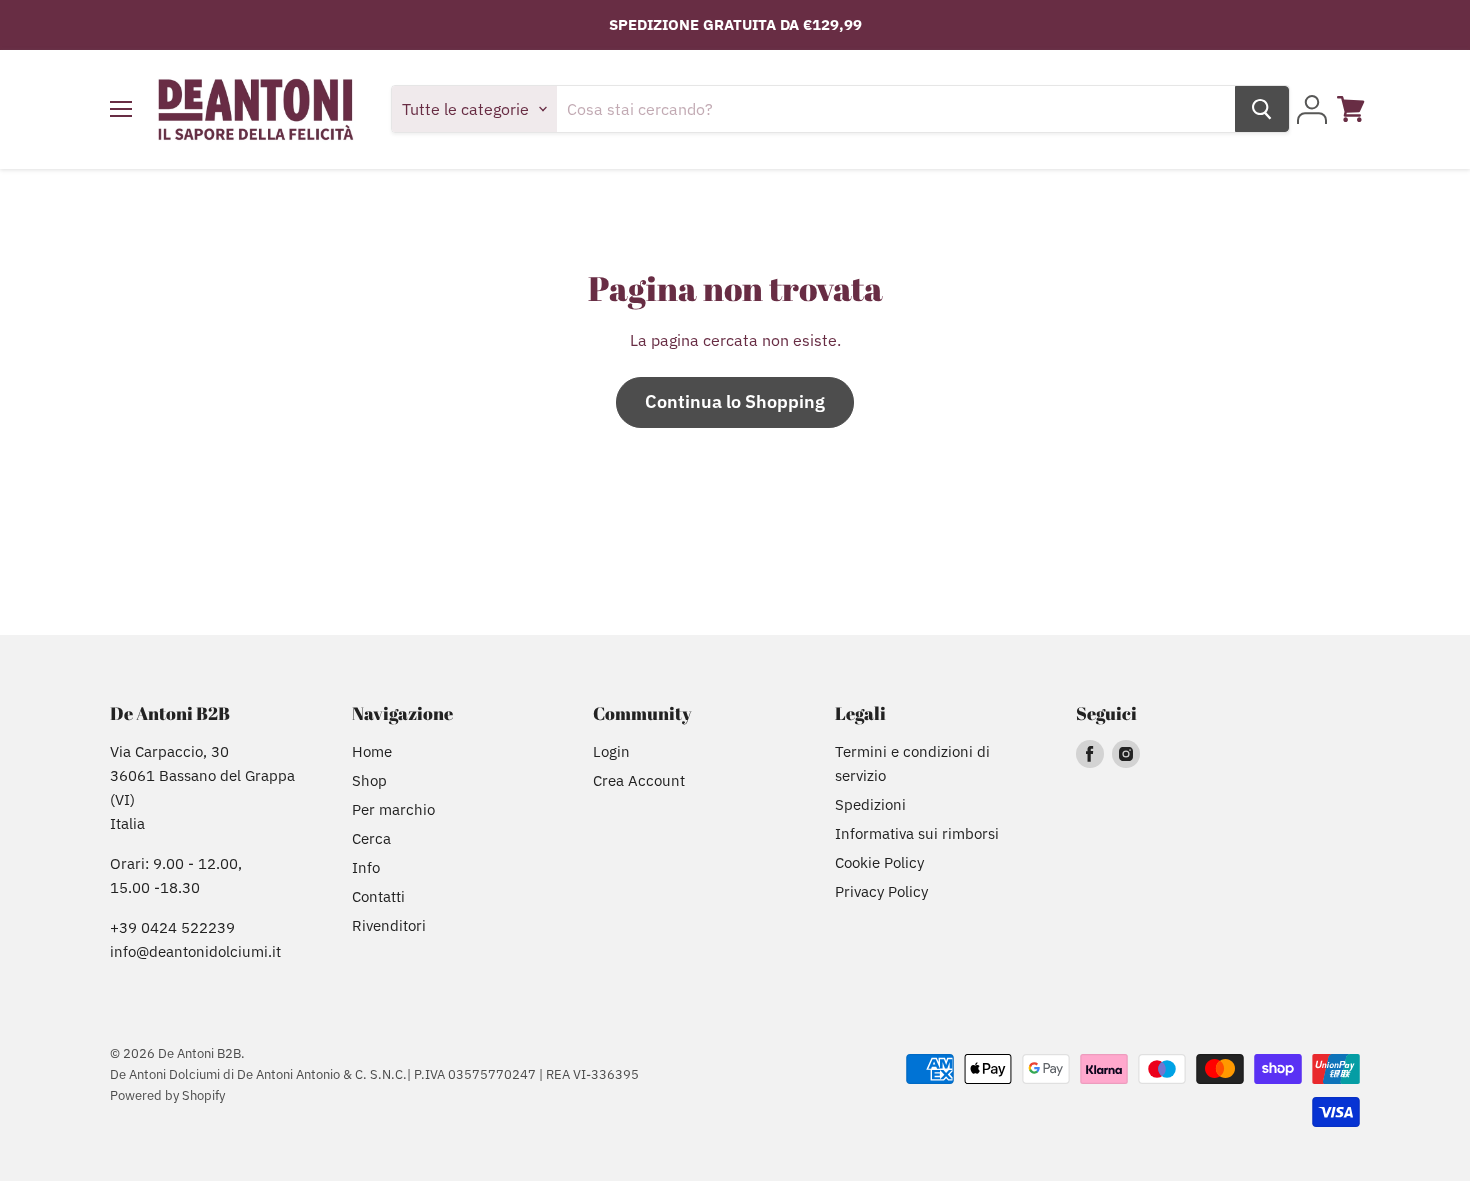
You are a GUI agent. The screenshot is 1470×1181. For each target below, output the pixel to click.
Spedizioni (870, 804)
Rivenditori (389, 925)
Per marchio (393, 809)
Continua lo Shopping (735, 401)
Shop (369, 780)
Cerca (371, 838)
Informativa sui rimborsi (917, 833)
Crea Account (639, 780)
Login (611, 751)
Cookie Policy (879, 862)
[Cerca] (1262, 109)
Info (366, 867)
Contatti (378, 896)
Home (372, 751)
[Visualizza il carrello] (1351, 109)
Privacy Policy (881, 891)
